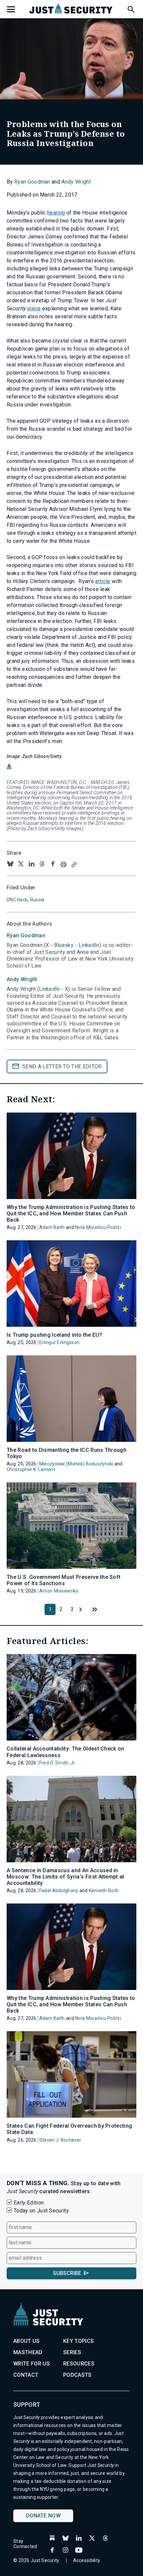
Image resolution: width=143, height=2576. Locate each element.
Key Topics (78, 2341)
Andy (22, 979)
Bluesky (64, 945)
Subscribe (67, 2273)
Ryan (26, 935)
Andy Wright (76, 182)
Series (72, 2352)
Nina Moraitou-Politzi (98, 1227)
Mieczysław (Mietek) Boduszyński (76, 1464)
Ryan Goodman (32, 182)
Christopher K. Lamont (31, 1469)
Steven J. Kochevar (60, 2140)
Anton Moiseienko (59, 1591)
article (103, 581)
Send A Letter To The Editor (62, 1066)
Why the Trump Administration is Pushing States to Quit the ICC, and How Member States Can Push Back (71, 1213)
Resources (79, 2364)
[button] (131, 8)
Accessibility (87, 2560)
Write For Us (32, 2364)
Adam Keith (52, 1227)
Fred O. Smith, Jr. (58, 1763)
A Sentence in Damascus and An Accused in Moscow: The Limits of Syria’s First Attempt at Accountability (66, 1877)
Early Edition (29, 2203)
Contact (26, 2375)
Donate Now (43, 2516)
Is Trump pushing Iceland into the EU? (54, 1335)
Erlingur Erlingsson (59, 1342)
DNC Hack (17, 900)
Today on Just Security (41, 2211)
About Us (27, 2341)
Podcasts (77, 2375)
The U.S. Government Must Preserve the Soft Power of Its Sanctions (64, 1580)
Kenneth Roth (104, 1891)
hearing (56, 213)
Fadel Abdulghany (59, 1891)
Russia (37, 900)
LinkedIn (89, 945)
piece (34, 308)
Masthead (28, 2352)
